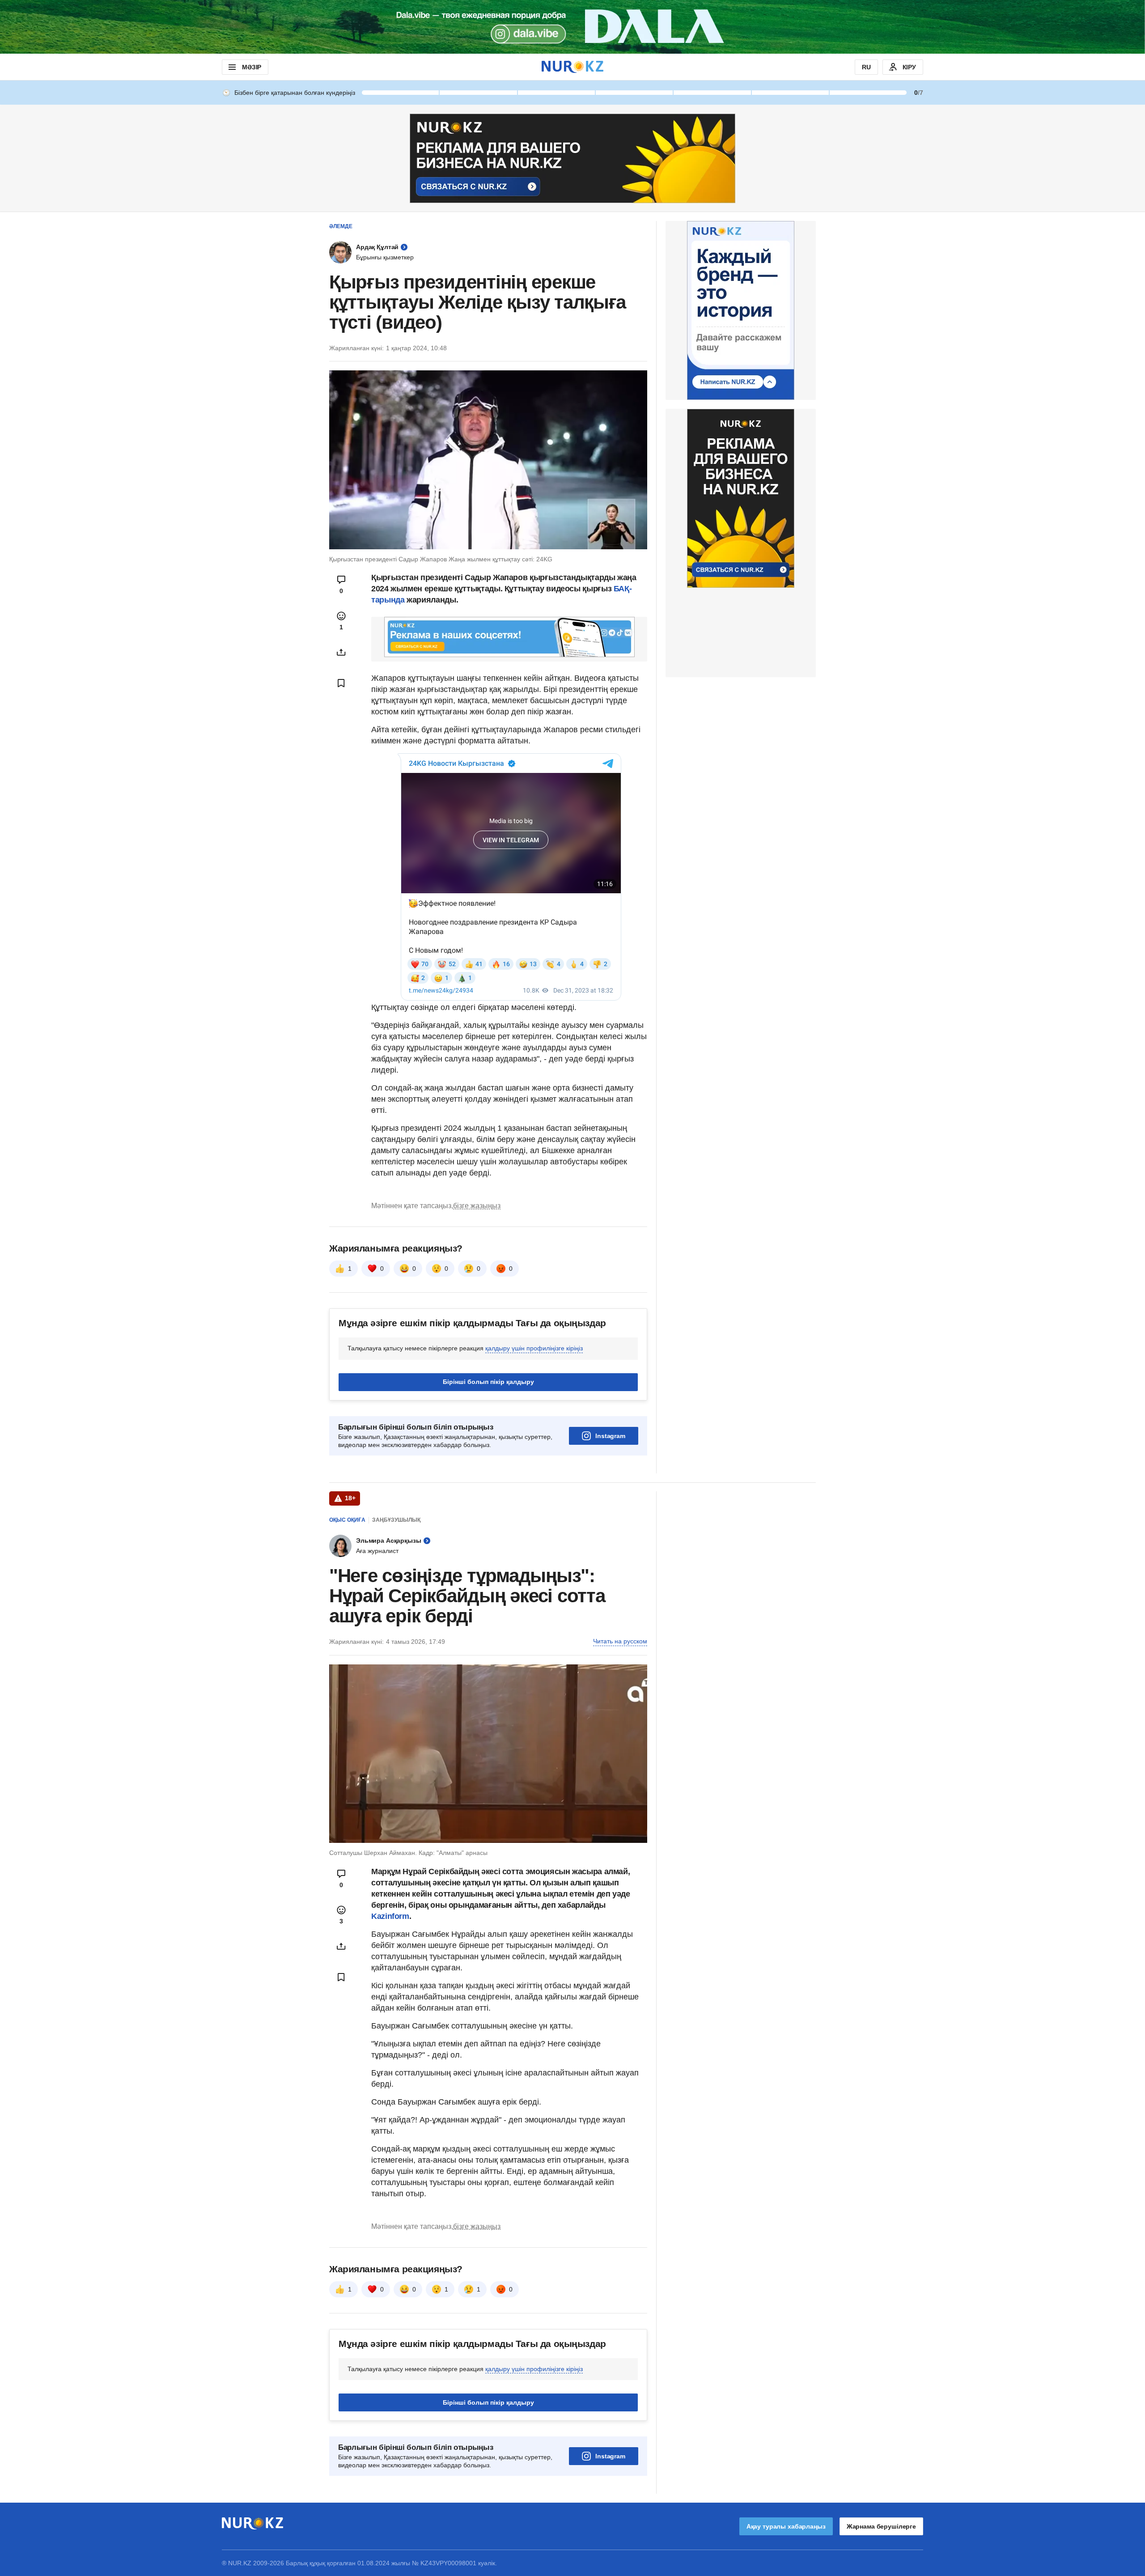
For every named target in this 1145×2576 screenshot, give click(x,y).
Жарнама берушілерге (881, 2526)
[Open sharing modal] (341, 652)
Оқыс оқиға (347, 1520)
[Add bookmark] (341, 683)
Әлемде (341, 226)
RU (866, 67)
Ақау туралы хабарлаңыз (786, 2526)
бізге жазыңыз (477, 1206)
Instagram (610, 1436)
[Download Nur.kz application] (572, 27)
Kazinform (390, 1916)
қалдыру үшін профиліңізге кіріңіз (534, 1348)
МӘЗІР (252, 67)
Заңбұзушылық (396, 1520)
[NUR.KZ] (572, 67)
